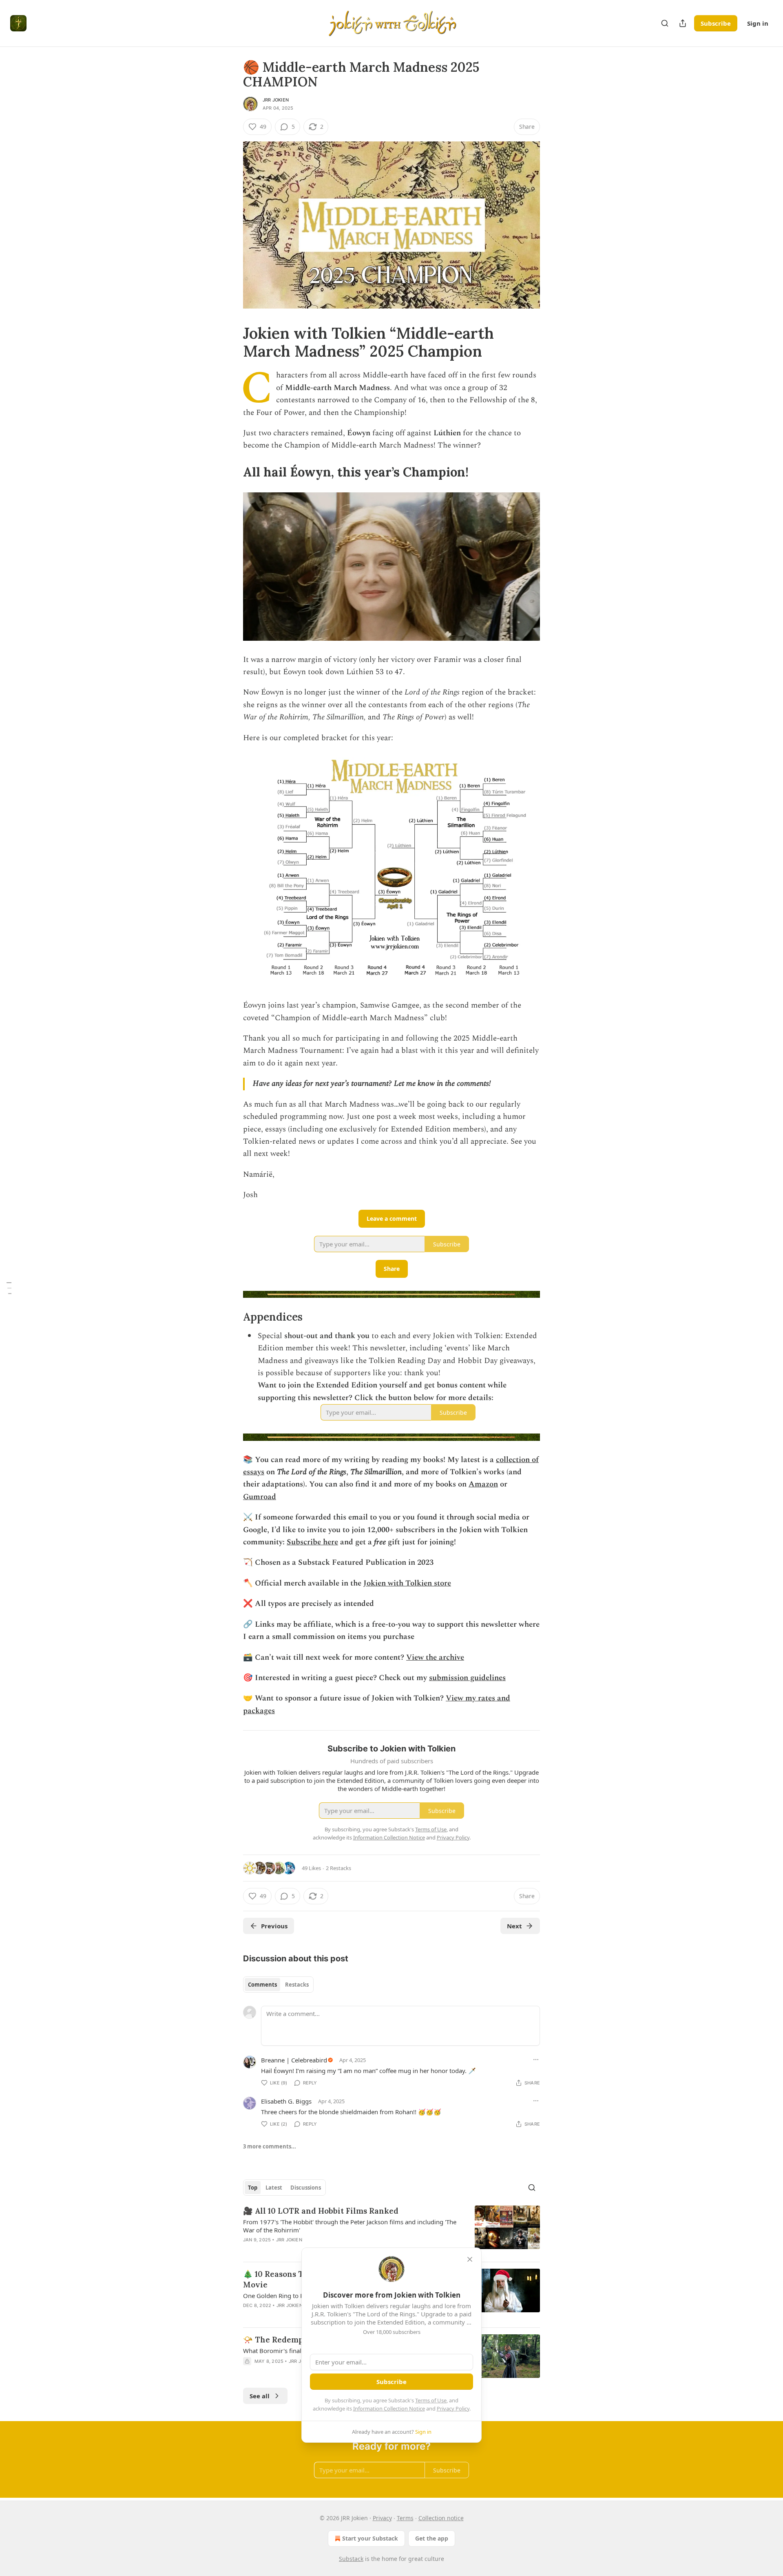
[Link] (232, 342)
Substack (351, 2559)
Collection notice (441, 2518)
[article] (391, 2230)
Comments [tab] (262, 1985)
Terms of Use (431, 2400)
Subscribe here (312, 1542)
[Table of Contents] (9, 1288)
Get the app (432, 2538)
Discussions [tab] (306, 2188)
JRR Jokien (276, 100)
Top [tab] (253, 2188)
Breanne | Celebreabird (294, 2060)
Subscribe (716, 23)
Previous (274, 1926)
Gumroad (260, 1497)
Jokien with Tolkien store (407, 1583)
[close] (470, 2259)
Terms (405, 2518)
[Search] (665, 23)
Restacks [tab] (297, 1985)
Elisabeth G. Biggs (286, 2101)
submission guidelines (467, 1678)
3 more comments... (270, 2146)
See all (260, 2396)
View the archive (435, 1657)
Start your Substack (370, 2538)
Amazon (483, 1484)
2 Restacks (338, 1868)
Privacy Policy (453, 2408)
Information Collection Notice (389, 2408)
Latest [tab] (274, 2188)
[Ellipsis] (536, 2060)
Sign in (758, 23)
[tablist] (278, 1985)
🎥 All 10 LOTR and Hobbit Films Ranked (321, 2211)
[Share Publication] (683, 23)
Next (514, 1926)
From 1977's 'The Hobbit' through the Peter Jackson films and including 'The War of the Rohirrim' (350, 2226)
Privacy (382, 2518)
